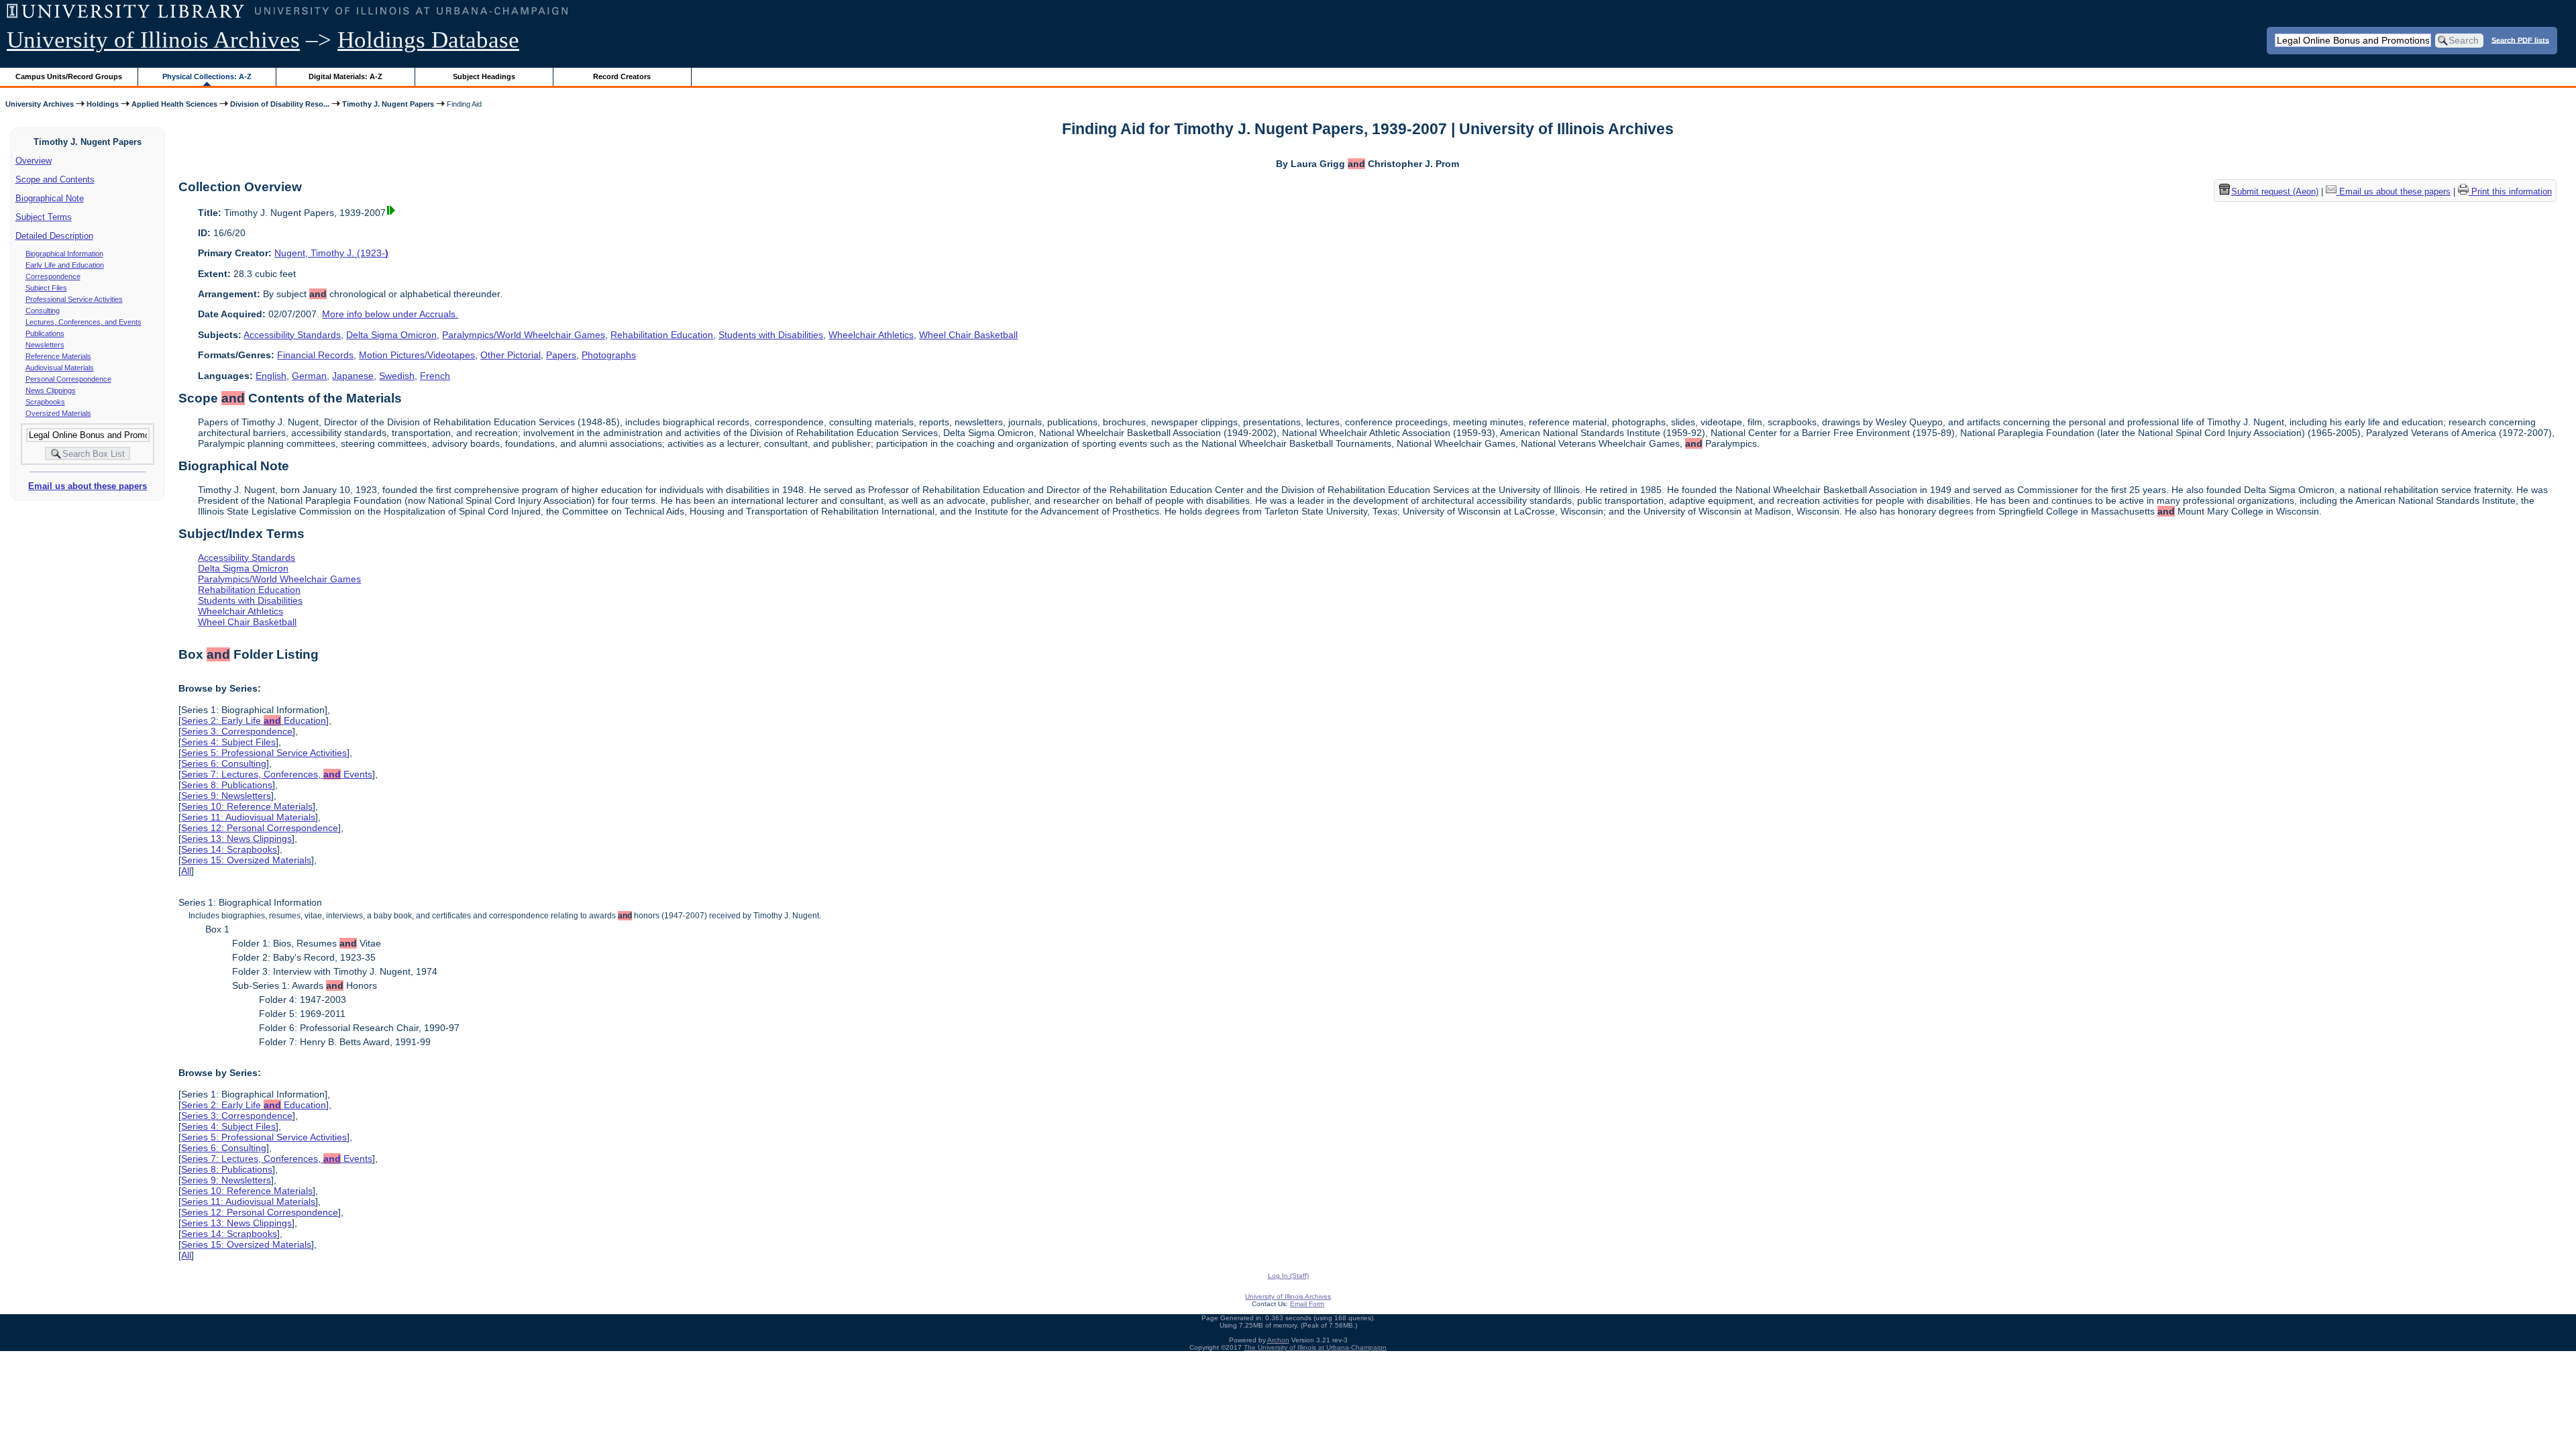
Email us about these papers (88, 486)
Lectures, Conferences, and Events (84, 322)
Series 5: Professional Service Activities (264, 753)
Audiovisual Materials (60, 368)
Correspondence (53, 276)
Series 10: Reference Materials (247, 806)
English (271, 376)
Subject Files (46, 288)
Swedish (397, 376)
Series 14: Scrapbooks (229, 849)
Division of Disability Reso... (280, 104)
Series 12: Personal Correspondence (260, 828)
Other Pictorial (511, 355)
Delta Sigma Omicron (391, 335)
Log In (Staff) (1288, 1276)
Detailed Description (54, 236)
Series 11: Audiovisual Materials (248, 817)
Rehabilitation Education (662, 335)
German (309, 376)
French (435, 376)
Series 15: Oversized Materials (246, 860)
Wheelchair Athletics (871, 335)
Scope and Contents (55, 179)
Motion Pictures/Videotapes (417, 355)
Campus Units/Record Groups (69, 76)
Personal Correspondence (68, 379)
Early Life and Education (65, 265)
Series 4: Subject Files (228, 742)
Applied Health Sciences (174, 104)
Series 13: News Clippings (236, 839)
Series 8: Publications (227, 785)
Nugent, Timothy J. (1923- (331, 253)
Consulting (43, 311)
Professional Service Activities (74, 299)
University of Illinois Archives (153, 40)
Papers (561, 355)
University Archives (40, 104)
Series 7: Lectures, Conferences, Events (277, 774)
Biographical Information (64, 254)
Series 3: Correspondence (237, 731)
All (186, 871)
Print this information (2510, 192)
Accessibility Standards (292, 335)
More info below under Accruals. (390, 314)
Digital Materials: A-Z (345, 76)
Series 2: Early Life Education (254, 720)
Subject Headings (484, 76)
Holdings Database (428, 40)
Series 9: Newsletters (226, 796)
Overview (34, 161)
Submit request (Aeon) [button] (2275, 192)
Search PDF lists (2520, 40)
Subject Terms (44, 217)
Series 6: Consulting (224, 763)
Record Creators (622, 76)
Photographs (609, 355)
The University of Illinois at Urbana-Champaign (1315, 1347)
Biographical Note (50, 198)
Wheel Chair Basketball (968, 335)
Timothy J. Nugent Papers (388, 104)
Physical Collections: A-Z (207, 76)
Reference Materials (58, 356)
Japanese (353, 376)
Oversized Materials (58, 413)
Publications (45, 333)
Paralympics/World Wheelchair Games (524, 335)
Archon (1278, 1340)
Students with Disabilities (771, 335)
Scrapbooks (45, 402)
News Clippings (51, 390)
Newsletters (45, 345)
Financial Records (315, 355)
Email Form (1307, 1304)
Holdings (103, 104)
